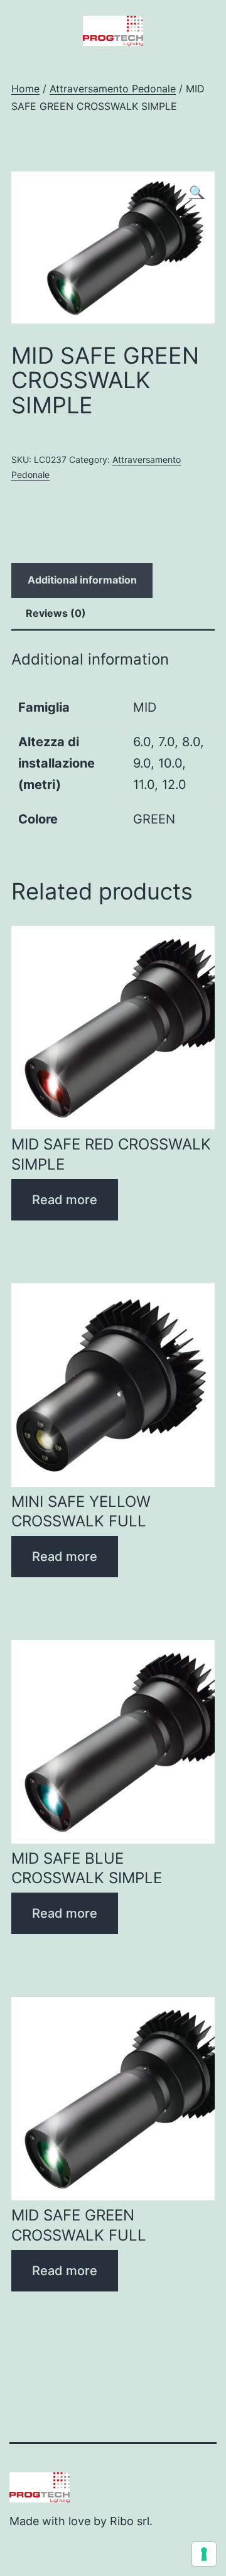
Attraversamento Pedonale (113, 89)
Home (25, 89)
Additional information (82, 580)
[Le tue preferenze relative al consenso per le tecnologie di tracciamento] (204, 2554)
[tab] (82, 580)
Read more (65, 1200)
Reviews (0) (56, 613)
